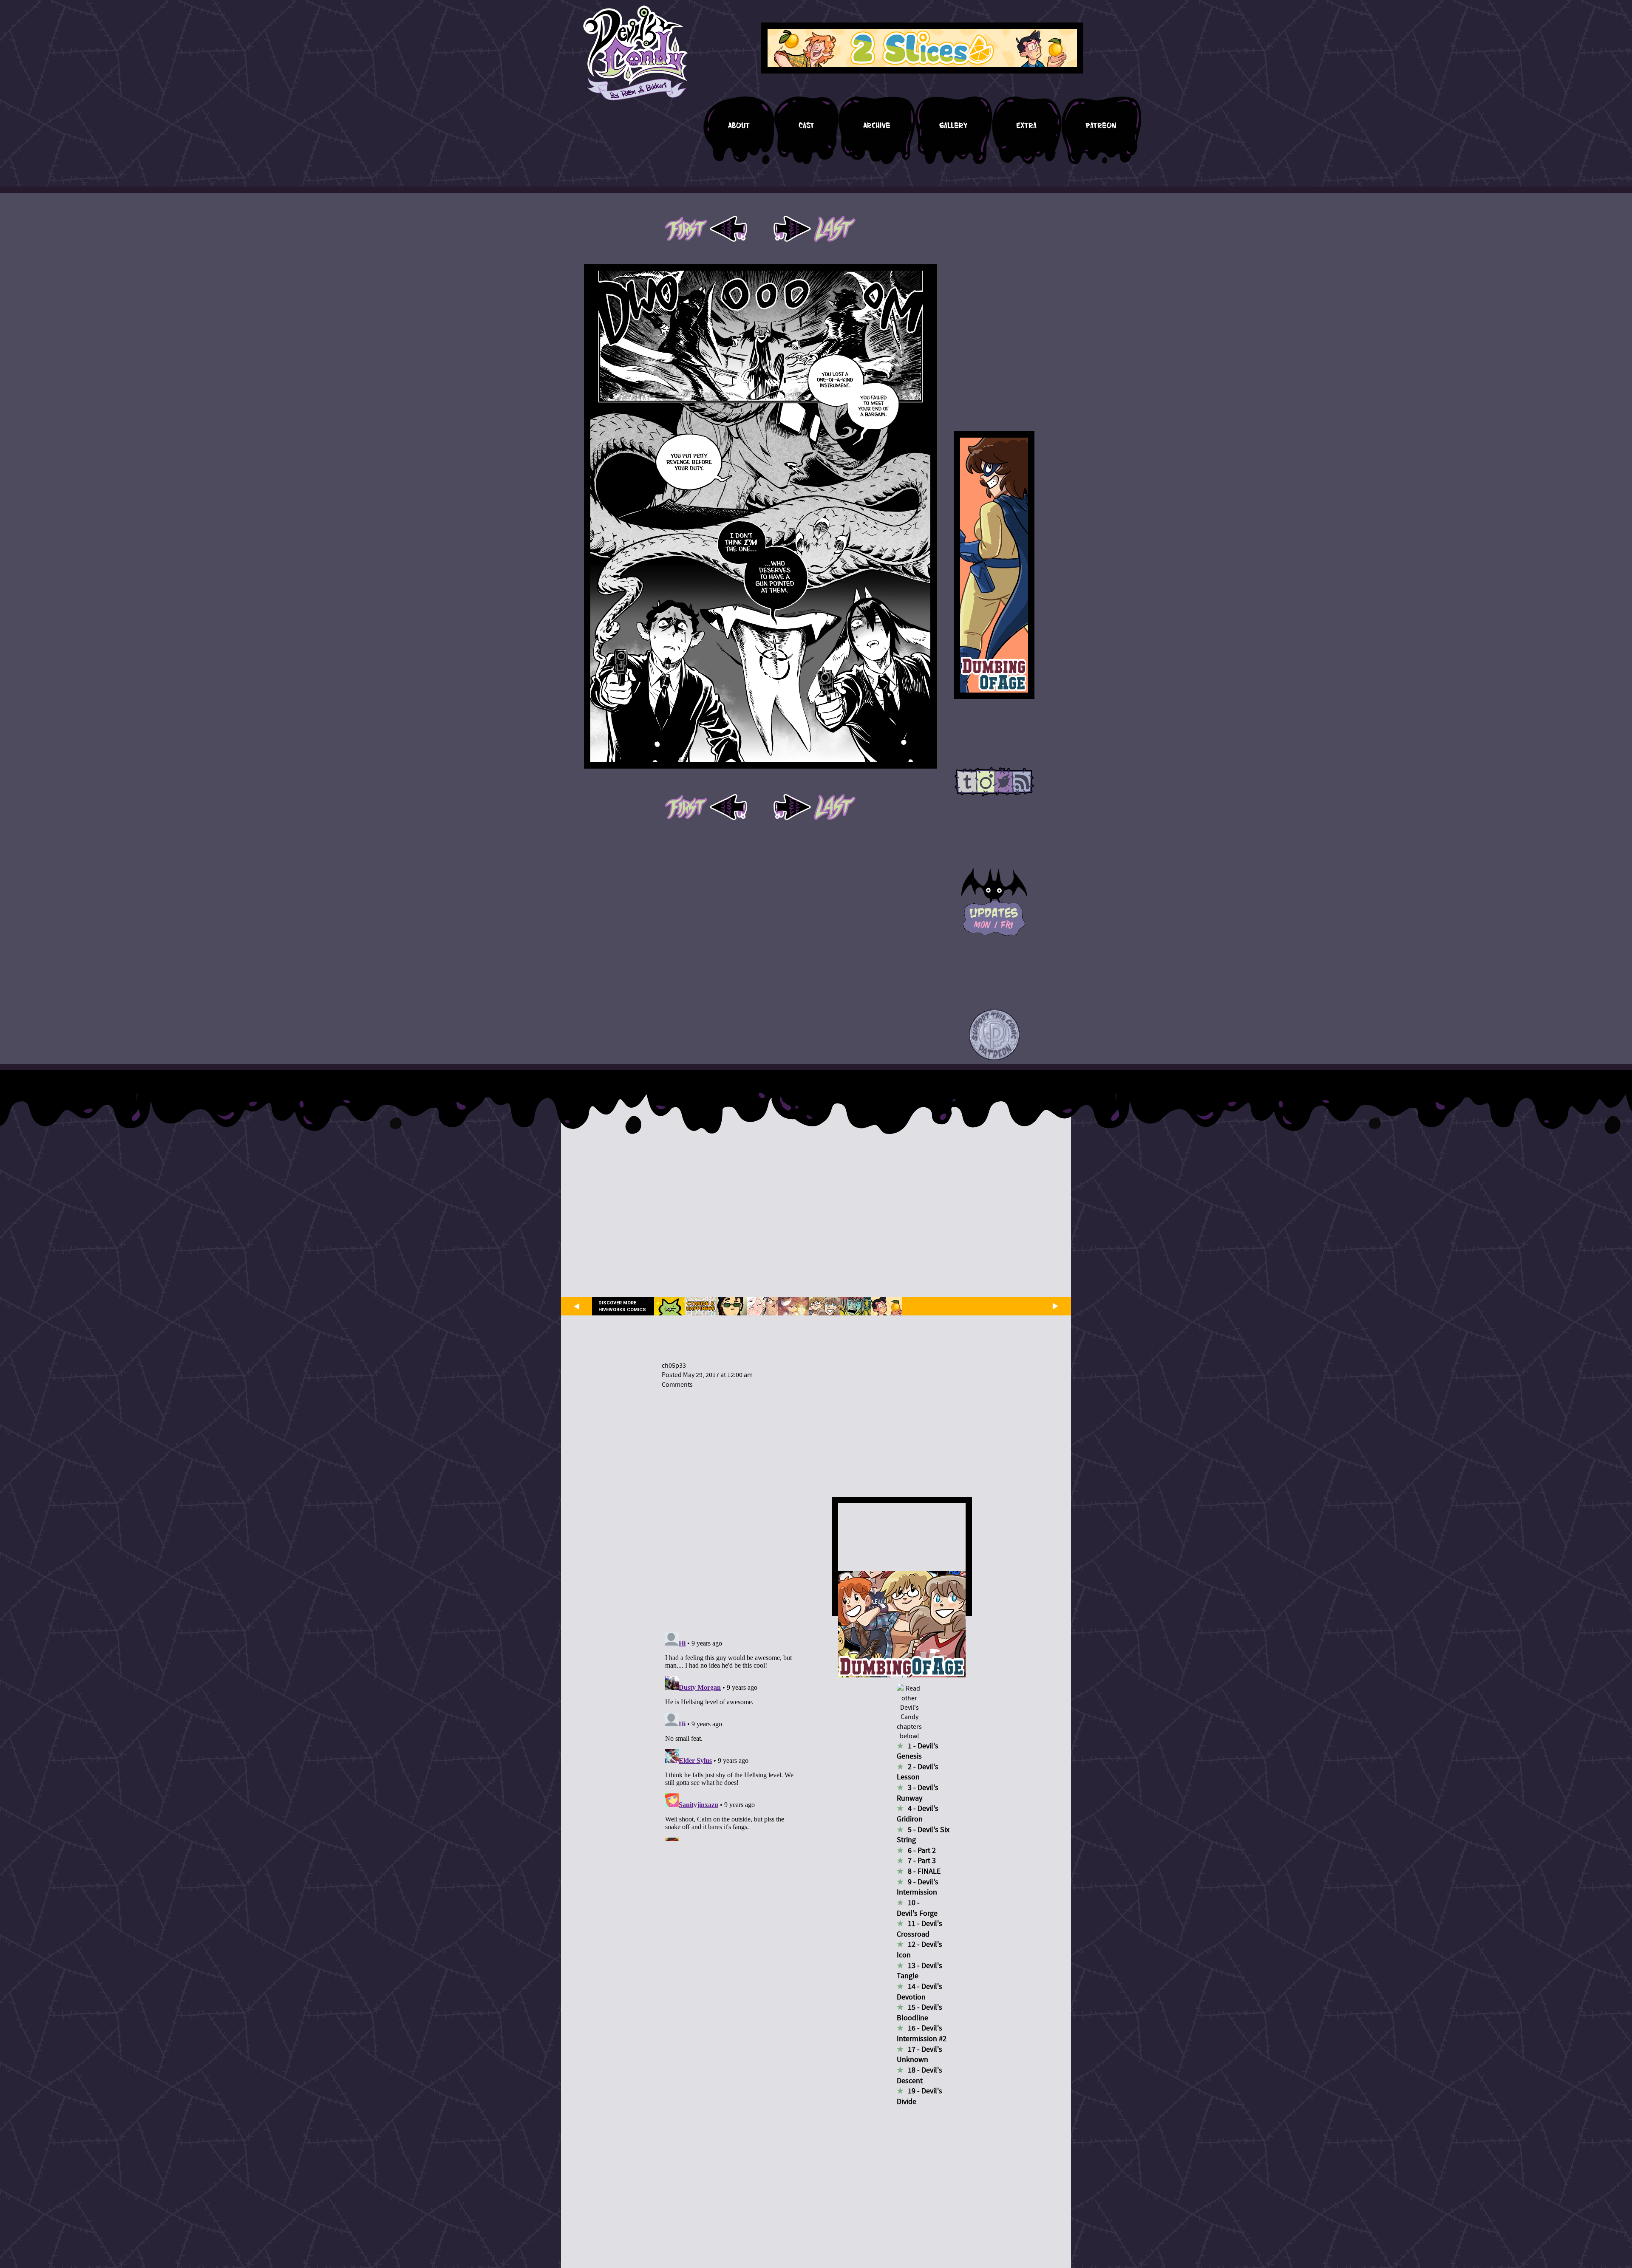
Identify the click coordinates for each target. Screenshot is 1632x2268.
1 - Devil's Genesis (918, 1751)
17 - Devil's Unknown (919, 2055)
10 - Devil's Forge (917, 1908)
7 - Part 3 (922, 1861)
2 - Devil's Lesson (918, 1772)
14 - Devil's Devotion (919, 1992)
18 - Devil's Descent (919, 2076)
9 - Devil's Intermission (918, 1887)
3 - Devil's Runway (918, 1793)
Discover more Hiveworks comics (622, 1306)
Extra (1026, 126)
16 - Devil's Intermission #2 (922, 2033)
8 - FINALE (924, 1871)
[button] (994, 1035)
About (739, 126)
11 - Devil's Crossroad (919, 1929)
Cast (806, 126)
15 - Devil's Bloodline (919, 2013)
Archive (877, 126)
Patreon (1101, 126)
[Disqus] (730, 1505)
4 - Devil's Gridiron (918, 1814)
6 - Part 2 (922, 1851)
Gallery (953, 126)
